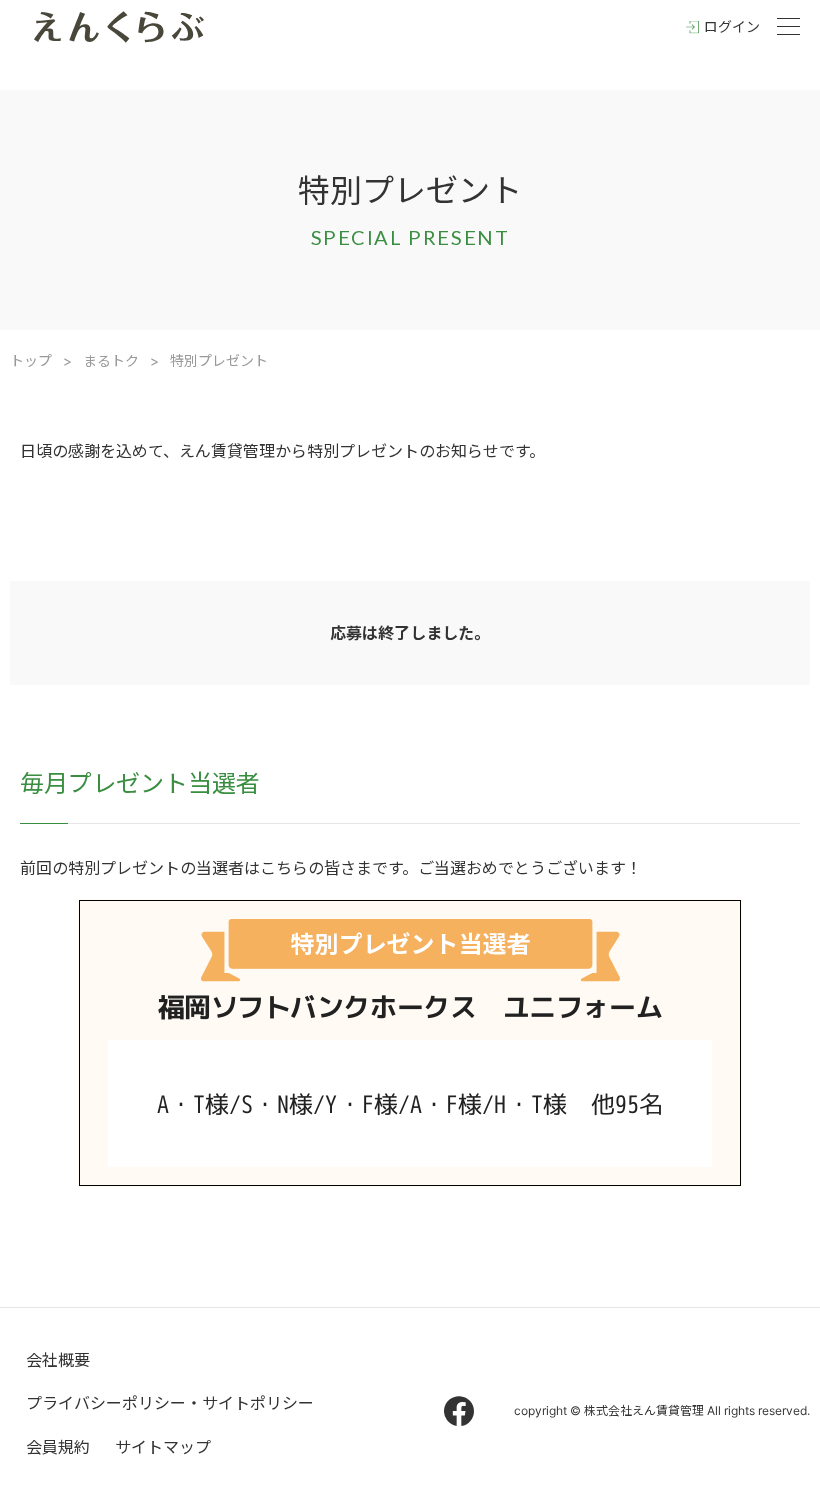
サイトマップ (163, 1447)
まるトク (111, 360)
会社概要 (58, 1360)
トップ (31, 360)
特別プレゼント (219, 360)
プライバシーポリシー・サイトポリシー (170, 1403)
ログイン (732, 26)
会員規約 (58, 1447)
